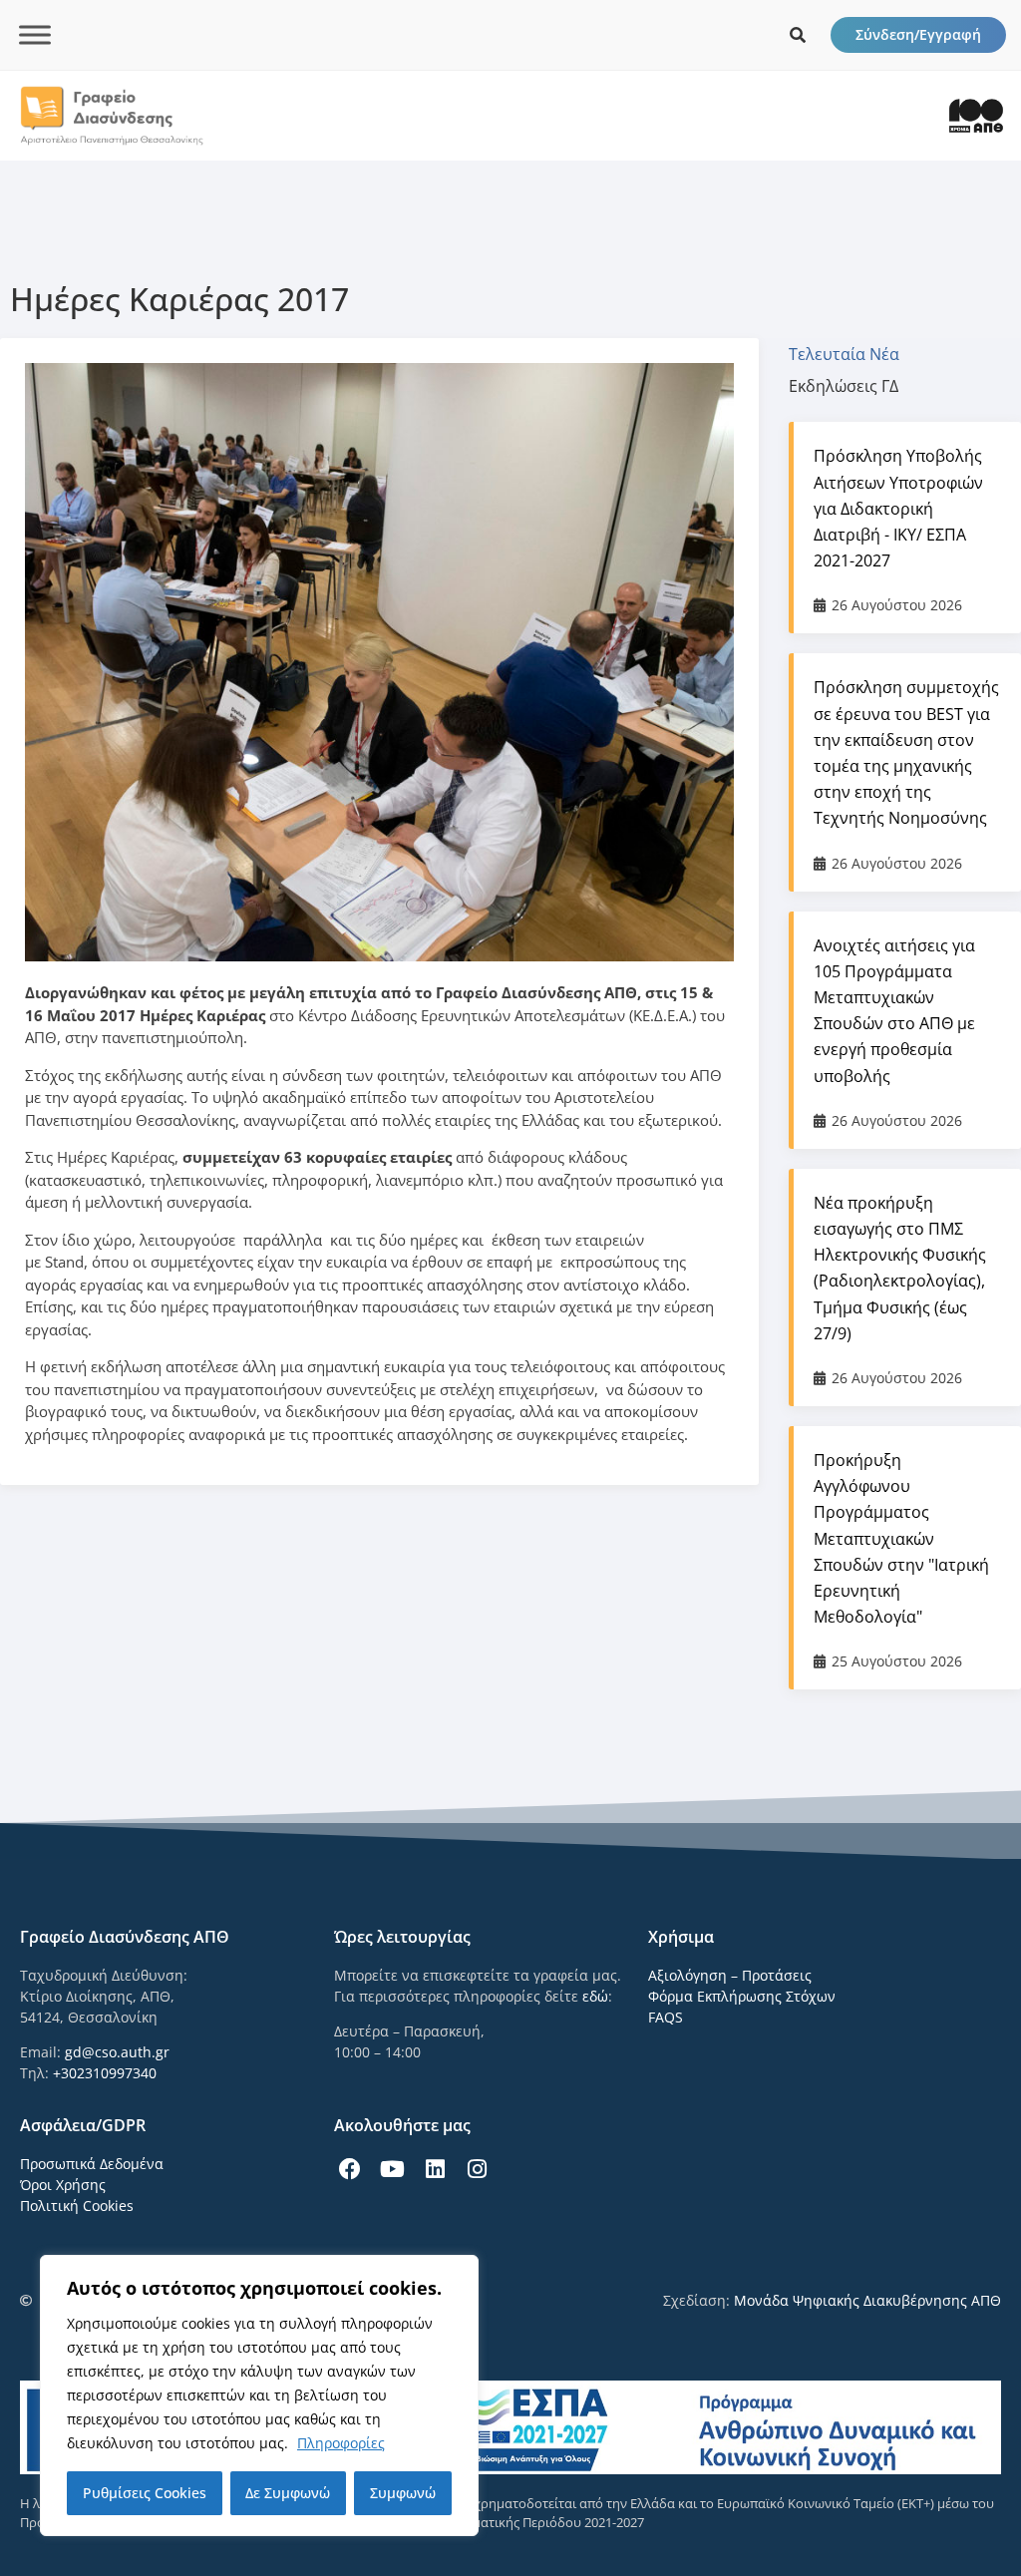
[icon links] (798, 35)
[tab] (854, 354)
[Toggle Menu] (35, 34)
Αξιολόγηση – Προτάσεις (730, 1975)
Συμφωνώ (403, 2493)
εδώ (595, 1996)
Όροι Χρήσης (63, 2185)
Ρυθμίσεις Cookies (145, 2493)
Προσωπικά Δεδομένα (92, 2164)
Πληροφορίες (341, 2443)
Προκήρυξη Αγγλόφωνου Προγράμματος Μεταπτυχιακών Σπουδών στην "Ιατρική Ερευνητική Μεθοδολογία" (901, 1538)
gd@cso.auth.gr (117, 2052)
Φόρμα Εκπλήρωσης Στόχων (742, 1996)
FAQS (666, 2017)
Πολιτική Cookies (77, 2206)
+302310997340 (105, 2073)
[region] (259, 2395)
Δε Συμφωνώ (288, 2493)
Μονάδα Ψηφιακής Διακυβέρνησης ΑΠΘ (867, 2300)
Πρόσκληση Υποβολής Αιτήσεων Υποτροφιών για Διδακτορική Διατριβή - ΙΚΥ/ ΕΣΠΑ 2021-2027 (898, 508)
